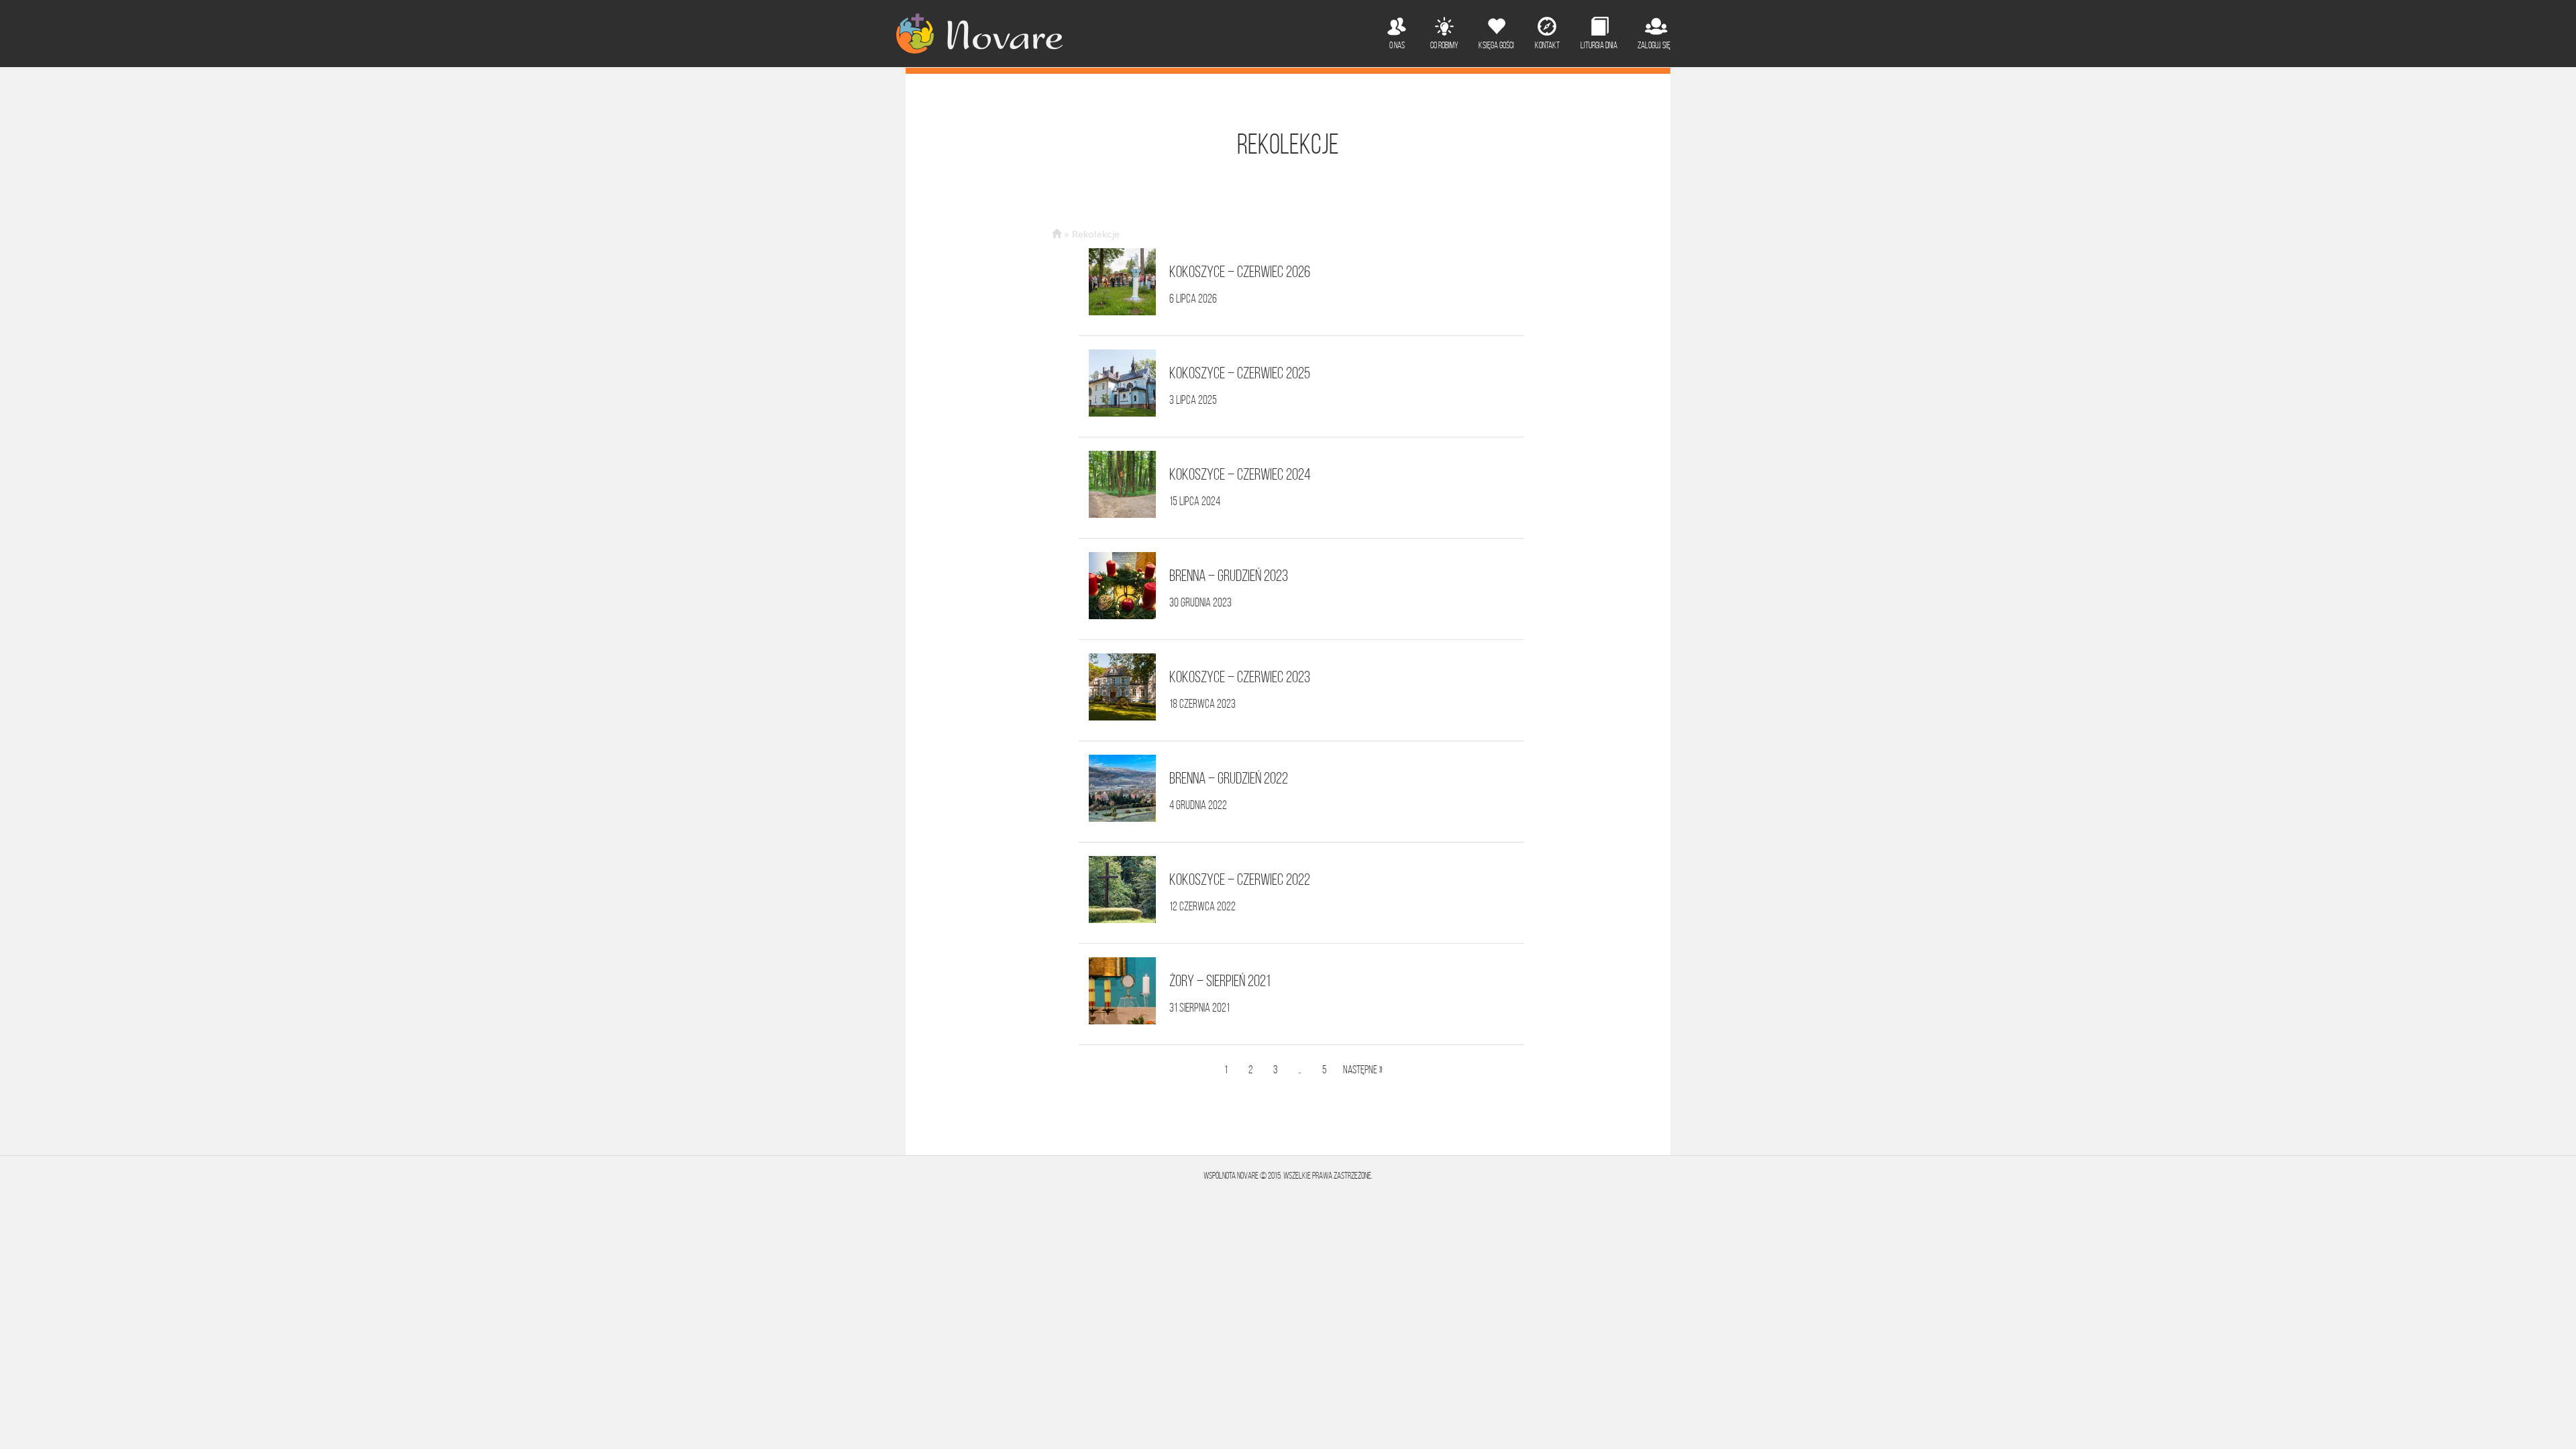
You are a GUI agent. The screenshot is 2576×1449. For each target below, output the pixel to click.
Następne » (1363, 1069)
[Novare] (979, 34)
